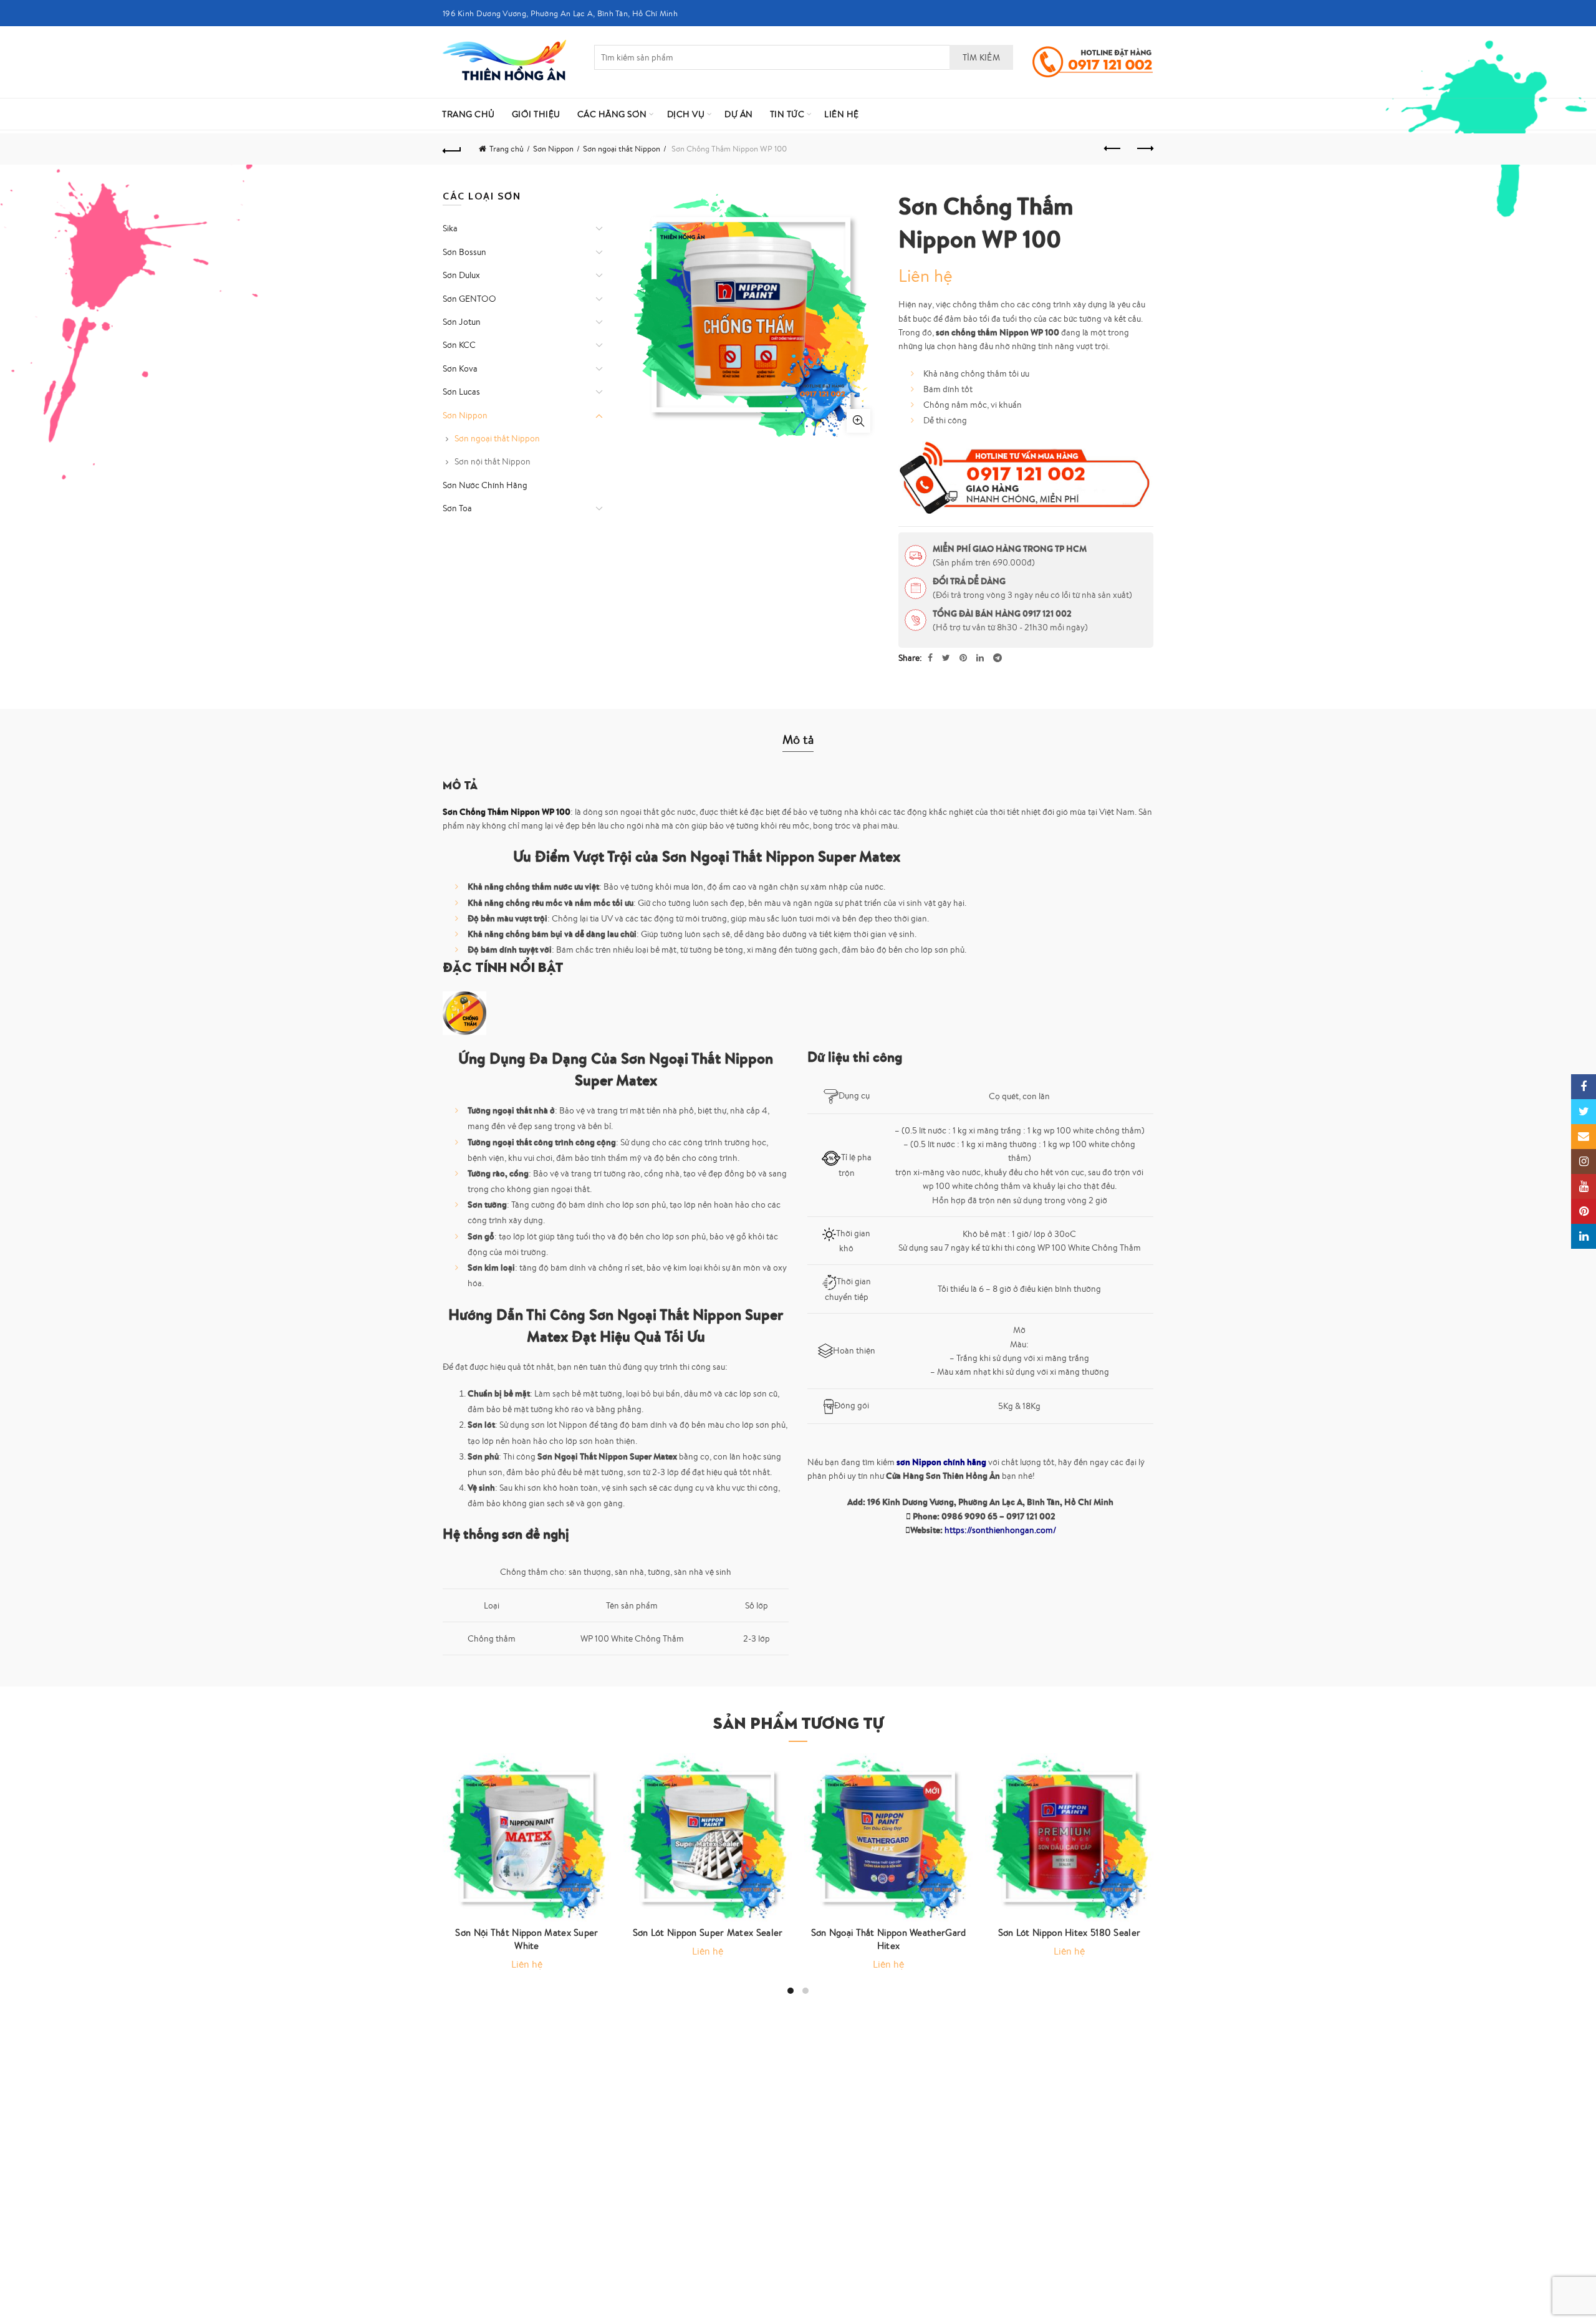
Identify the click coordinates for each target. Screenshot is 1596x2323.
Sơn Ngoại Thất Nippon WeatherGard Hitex (889, 1939)
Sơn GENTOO (469, 299)
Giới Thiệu (536, 114)
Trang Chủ (469, 114)
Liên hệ (842, 114)
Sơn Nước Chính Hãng (485, 485)
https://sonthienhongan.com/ (1000, 1530)
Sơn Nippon (553, 149)
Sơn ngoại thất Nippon (622, 149)
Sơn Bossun (464, 252)
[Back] (452, 149)
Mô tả (798, 739)
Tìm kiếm (981, 57)
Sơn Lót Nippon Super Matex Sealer (708, 1932)
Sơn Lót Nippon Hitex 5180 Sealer (1070, 1932)
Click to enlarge (858, 421)
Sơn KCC (459, 345)
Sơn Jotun (462, 322)
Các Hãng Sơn (612, 114)
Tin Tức (787, 114)
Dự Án (739, 114)
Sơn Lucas (461, 392)
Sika (450, 228)
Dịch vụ (686, 114)
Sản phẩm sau (1144, 149)
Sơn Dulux (461, 275)
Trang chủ (507, 149)
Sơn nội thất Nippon (493, 461)
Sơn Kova (460, 368)
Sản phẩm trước (1113, 149)
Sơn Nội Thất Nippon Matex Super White (526, 1939)
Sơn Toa (457, 508)
